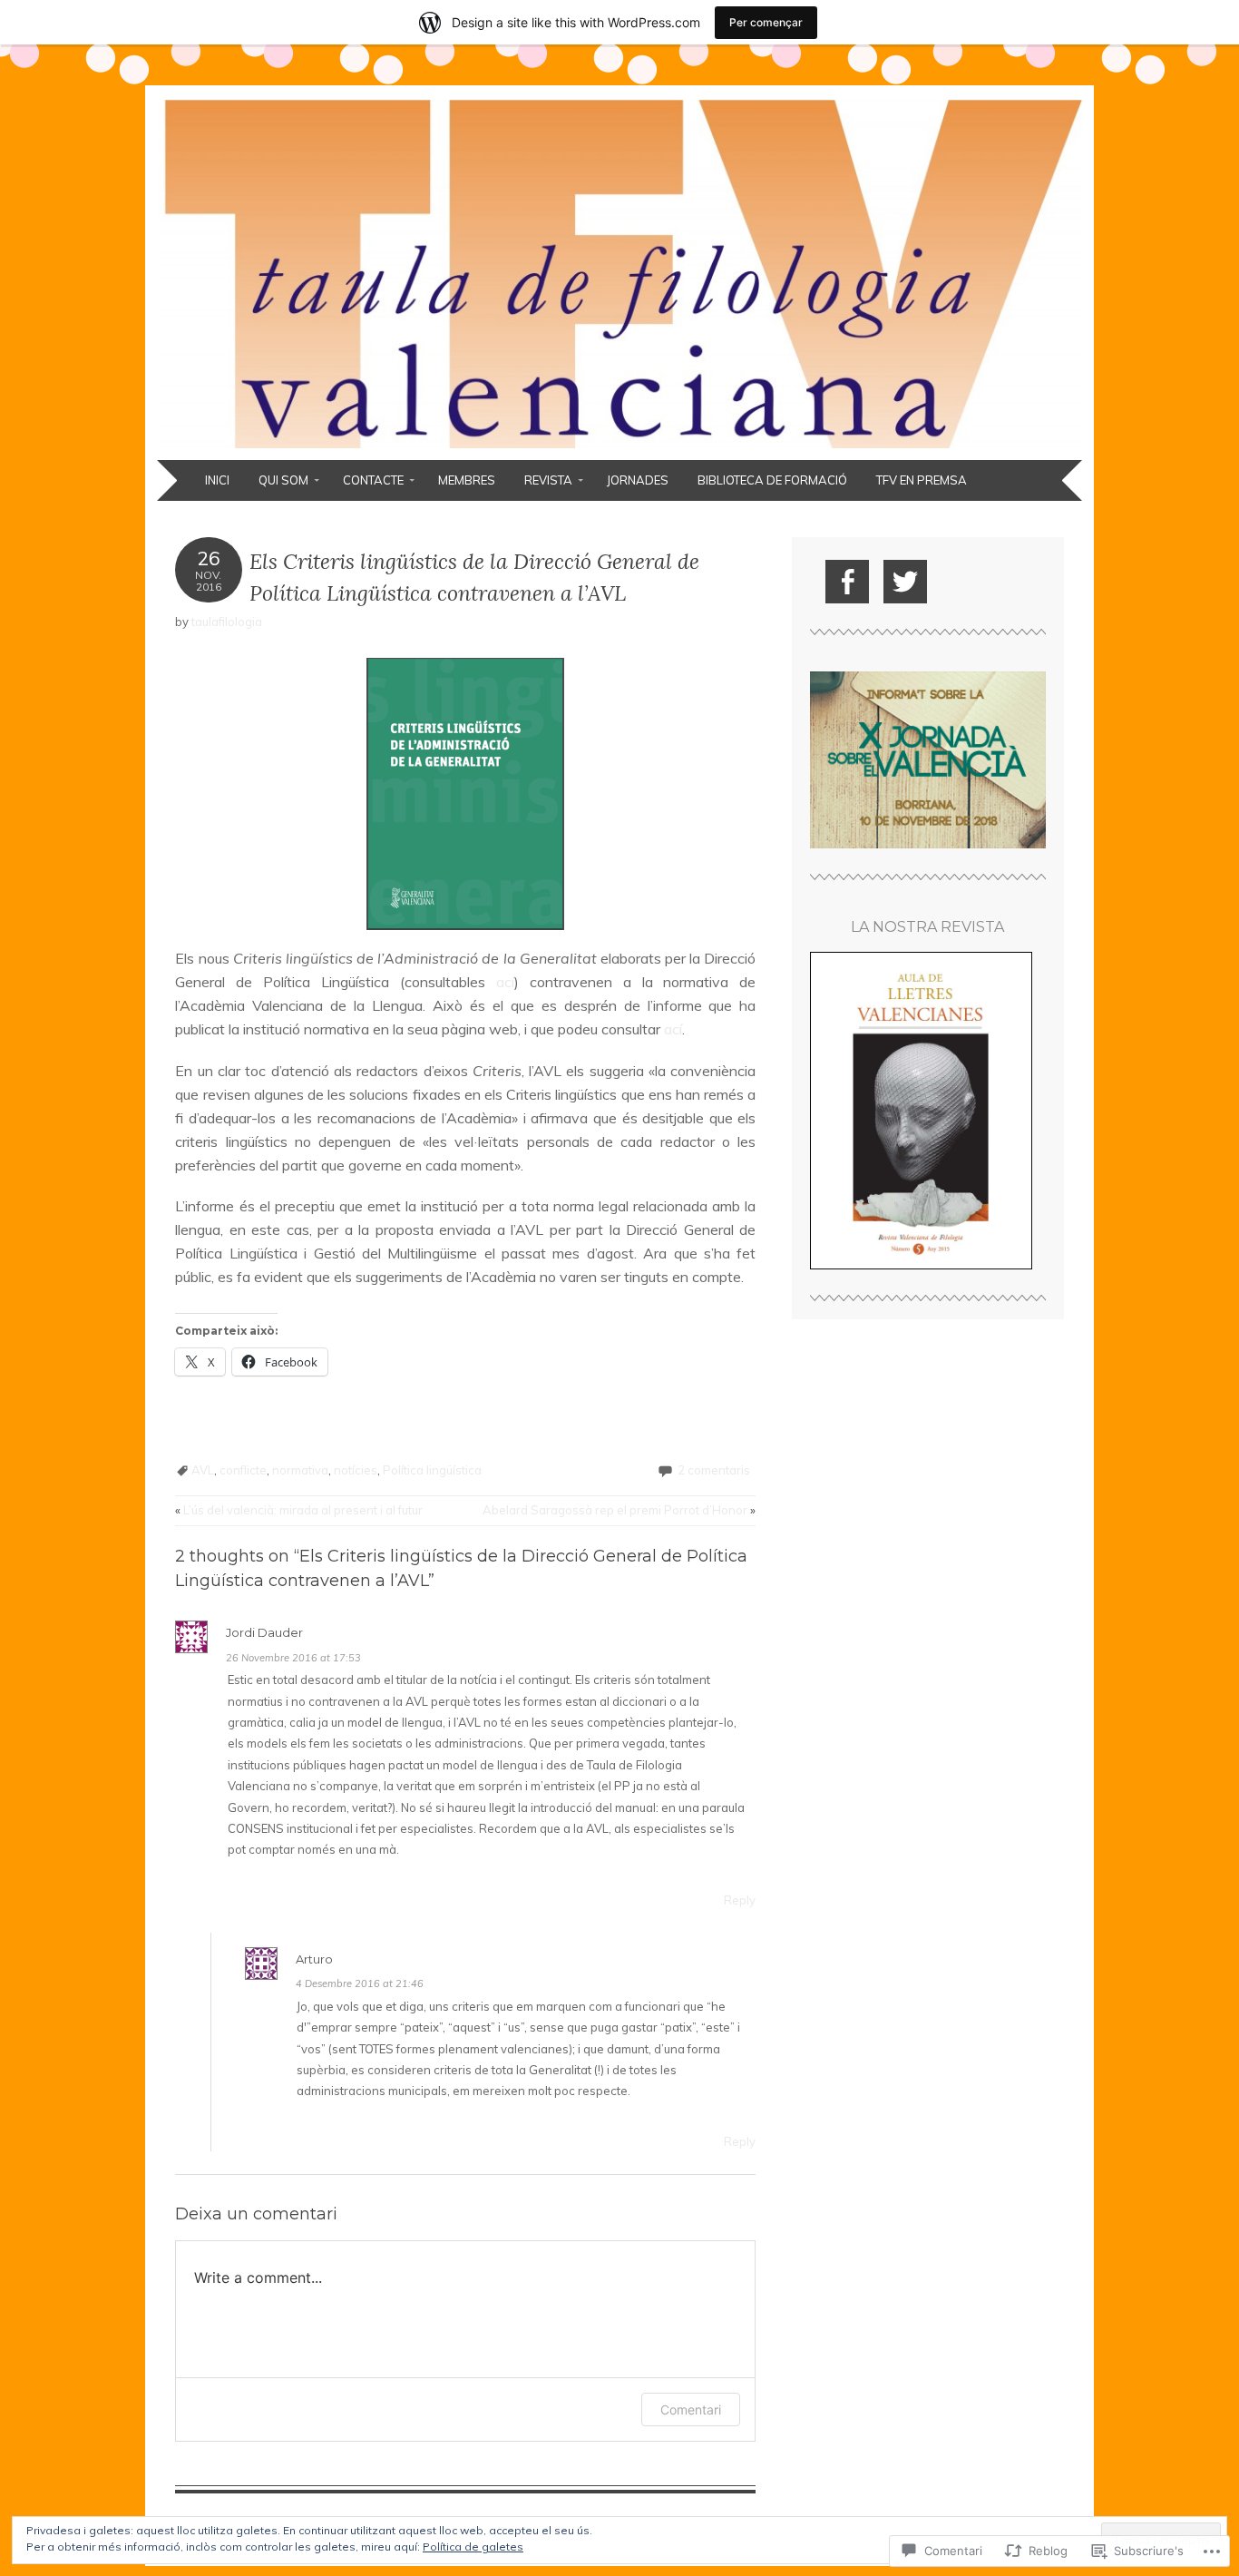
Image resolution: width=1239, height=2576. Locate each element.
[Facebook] (847, 582)
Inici (217, 480)
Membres (467, 480)
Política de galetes (473, 2547)
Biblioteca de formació (772, 480)
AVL (203, 1470)
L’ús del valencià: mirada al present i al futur (299, 1510)
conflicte (243, 1470)
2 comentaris (714, 1470)
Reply (740, 1900)
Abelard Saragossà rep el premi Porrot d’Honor (619, 1510)
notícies (356, 1470)
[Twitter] (905, 582)
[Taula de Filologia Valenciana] (619, 449)
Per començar (766, 22)
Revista (548, 480)
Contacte (373, 480)
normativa (300, 1470)
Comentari (691, 2409)
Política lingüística (432, 1470)
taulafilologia (227, 622)
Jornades (638, 480)
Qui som (283, 480)
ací (505, 982)
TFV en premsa (922, 480)
